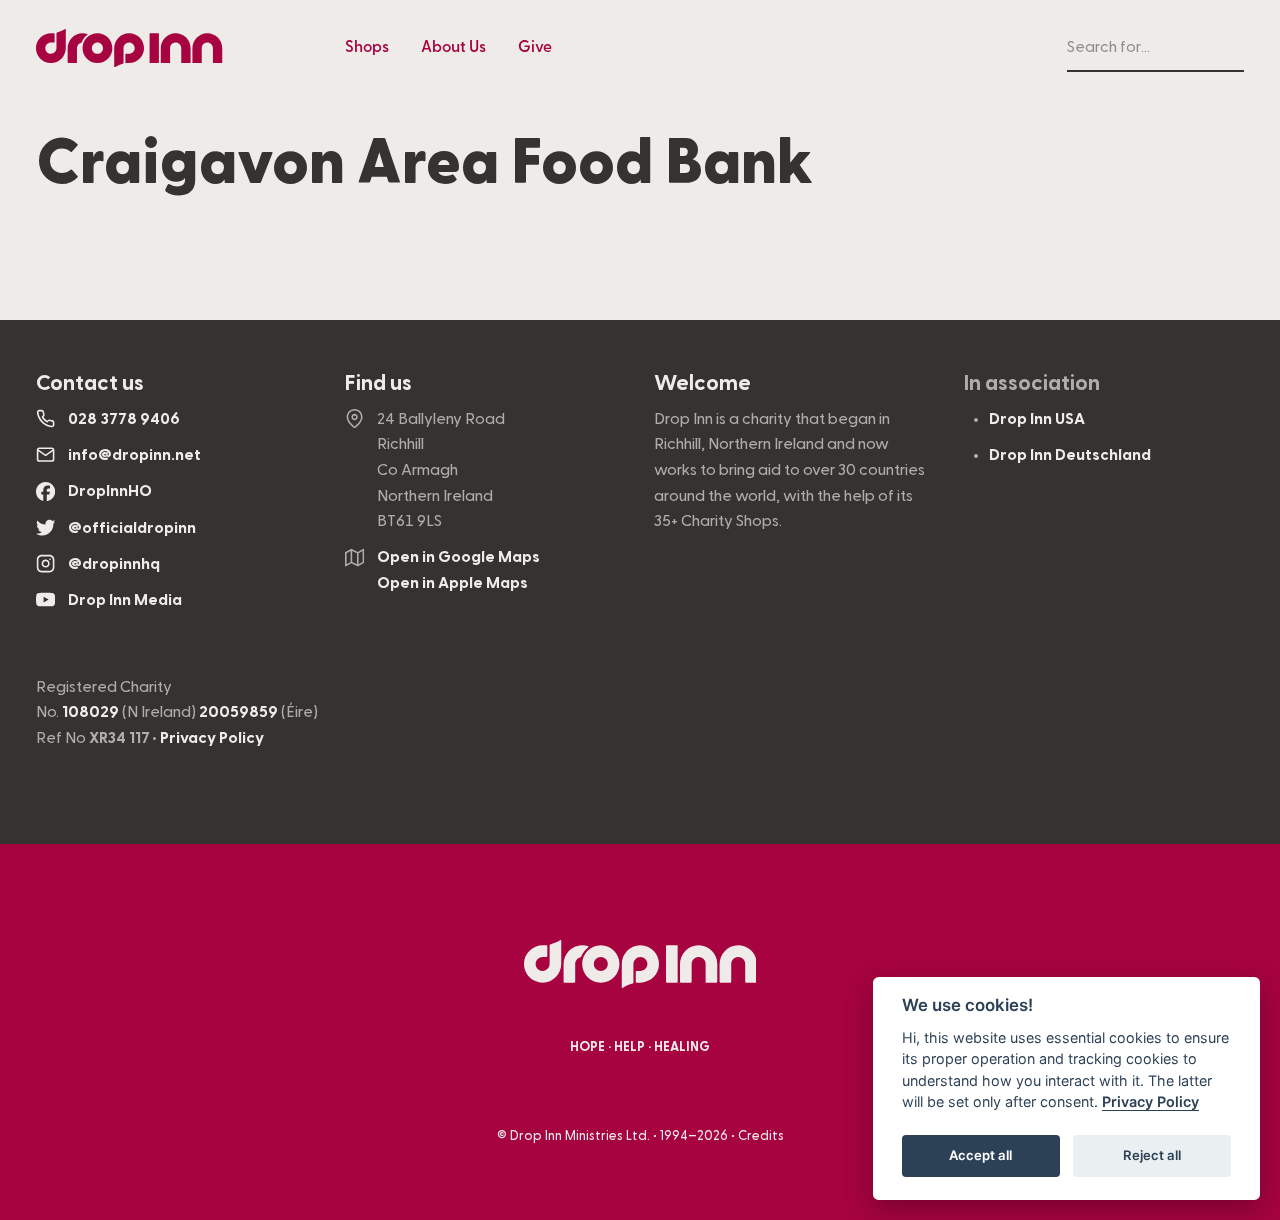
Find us (378, 383)
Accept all (980, 1156)
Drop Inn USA (1037, 419)
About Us (453, 47)
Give (535, 47)
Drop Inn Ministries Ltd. (580, 1136)
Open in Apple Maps (452, 583)
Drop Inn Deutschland (1070, 455)
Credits (761, 1136)
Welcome (702, 383)
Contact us (90, 383)
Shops (367, 47)
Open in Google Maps (458, 557)
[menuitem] (367, 48)
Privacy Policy (212, 738)
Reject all (1152, 1156)
